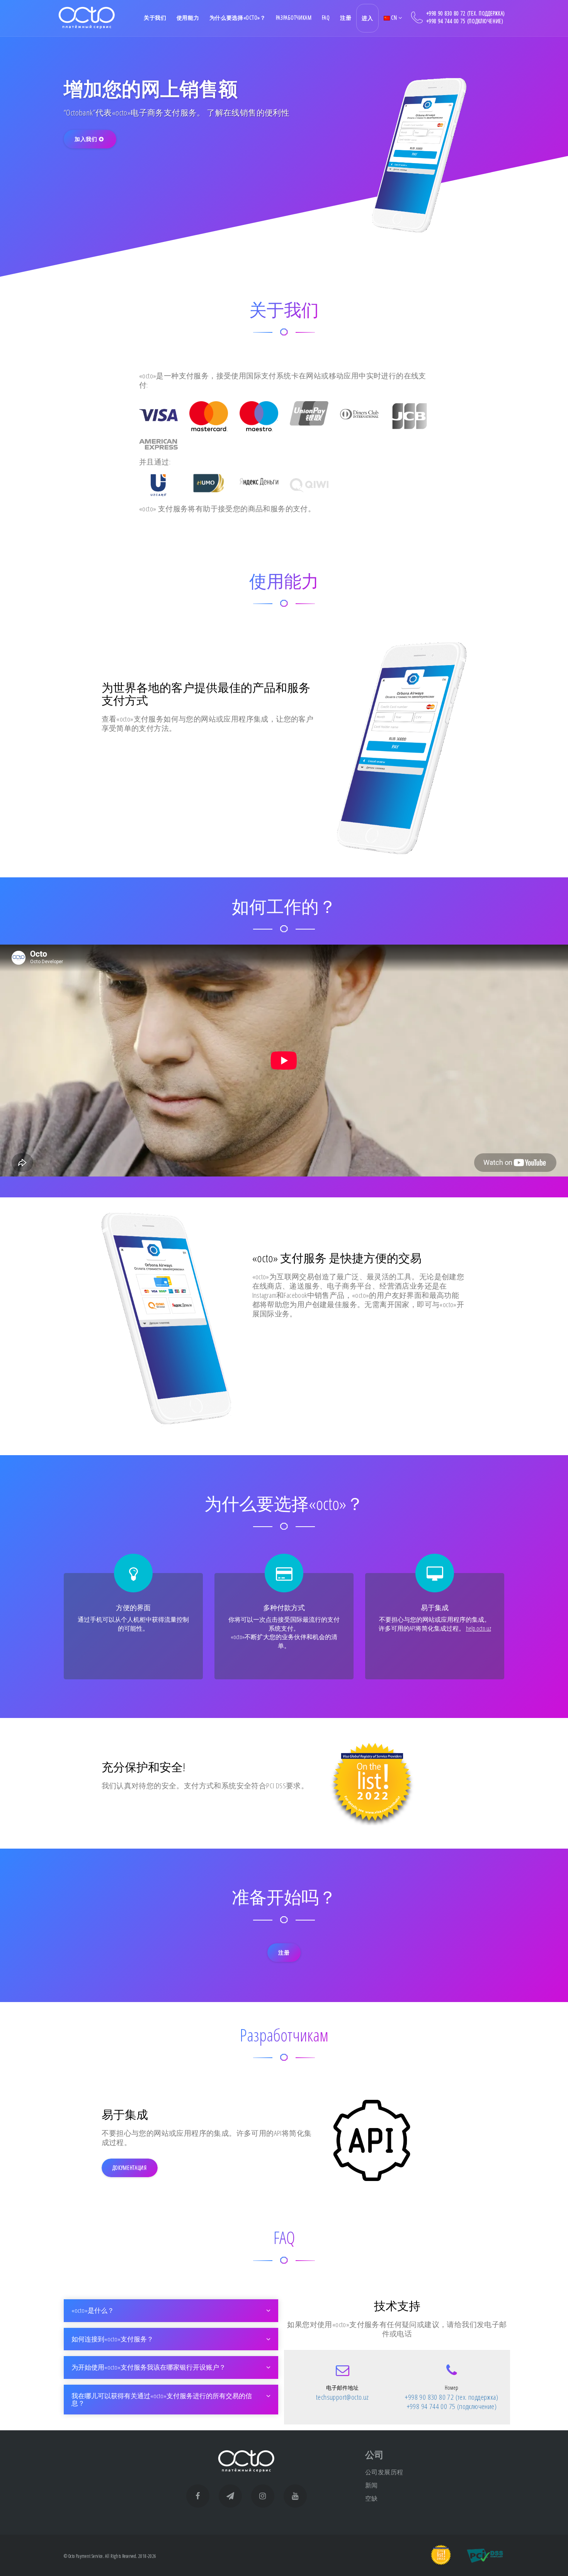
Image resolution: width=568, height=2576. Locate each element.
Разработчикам (294, 18)
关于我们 (155, 18)
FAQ (326, 18)
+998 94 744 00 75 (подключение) (465, 21)
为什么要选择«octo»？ (238, 18)
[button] (171, 2311)
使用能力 (188, 18)
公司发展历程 (384, 2472)
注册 (346, 18)
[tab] (171, 2311)
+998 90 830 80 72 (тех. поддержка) (466, 13)
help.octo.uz (479, 1628)
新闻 (372, 2485)
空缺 (372, 2498)
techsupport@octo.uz (343, 2397)
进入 (367, 18)
